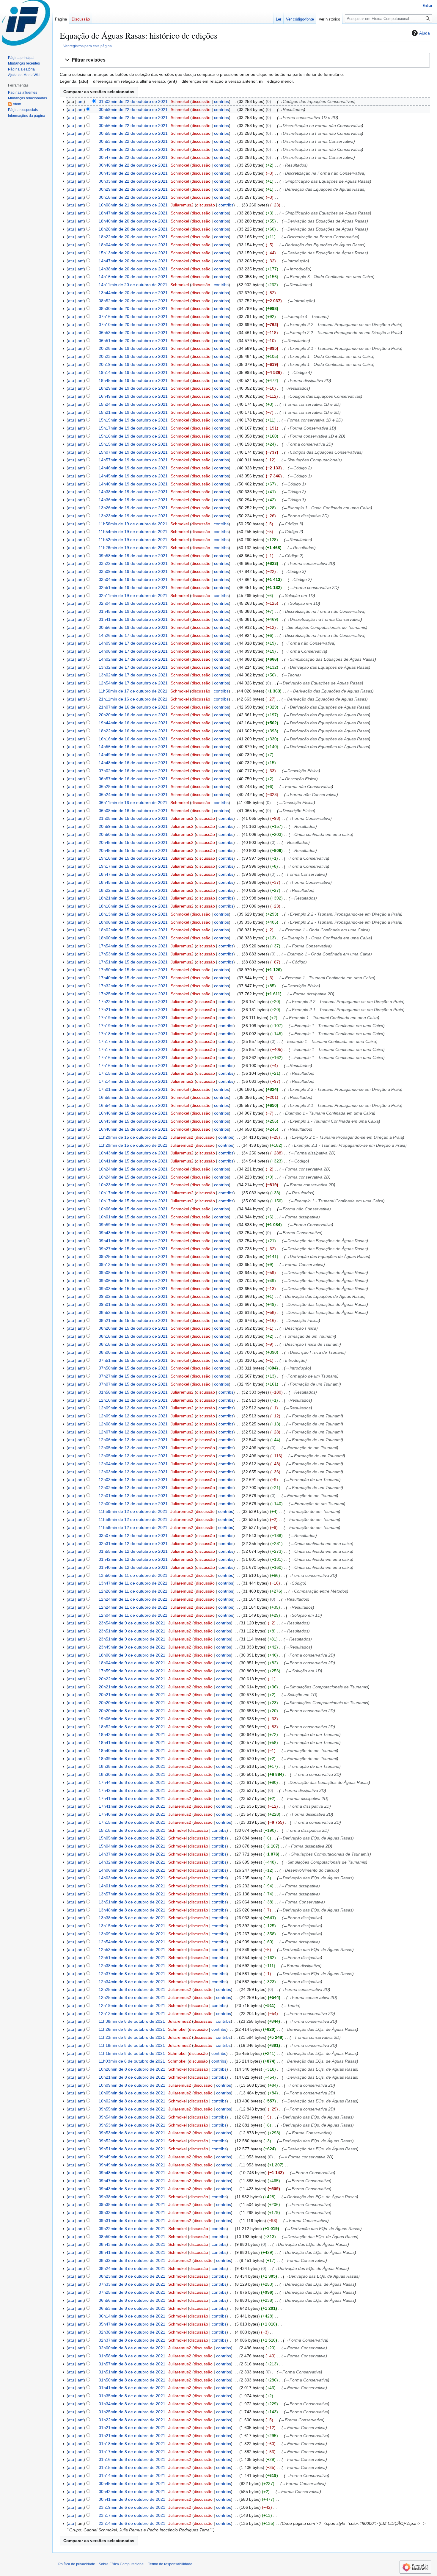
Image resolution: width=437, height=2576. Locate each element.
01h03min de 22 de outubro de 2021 (133, 101)
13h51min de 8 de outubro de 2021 (132, 1902)
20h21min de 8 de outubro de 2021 (132, 1687)
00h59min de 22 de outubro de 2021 (133, 109)
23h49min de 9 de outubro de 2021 (132, 1647)
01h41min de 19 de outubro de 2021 (133, 619)
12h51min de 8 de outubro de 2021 (132, 1958)
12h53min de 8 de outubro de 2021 (132, 1950)
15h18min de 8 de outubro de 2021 (132, 1830)
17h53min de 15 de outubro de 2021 (133, 954)
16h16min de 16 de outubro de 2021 (133, 739)
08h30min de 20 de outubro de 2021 (133, 308)
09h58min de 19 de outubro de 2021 (133, 556)
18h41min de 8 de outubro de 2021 (132, 1743)
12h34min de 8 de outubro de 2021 (132, 1982)
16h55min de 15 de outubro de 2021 (133, 1097)
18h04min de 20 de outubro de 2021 (133, 245)
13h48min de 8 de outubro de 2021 (132, 1910)
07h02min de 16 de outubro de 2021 (133, 771)
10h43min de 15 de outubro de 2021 (133, 1153)
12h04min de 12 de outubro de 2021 (133, 1464)
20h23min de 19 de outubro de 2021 (133, 356)
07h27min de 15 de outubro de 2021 (133, 1376)
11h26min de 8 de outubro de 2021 (132, 2029)
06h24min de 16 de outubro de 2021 (133, 795)
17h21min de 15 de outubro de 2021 (133, 1010)
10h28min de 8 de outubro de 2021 (132, 2069)
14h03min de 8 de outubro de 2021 (132, 1878)
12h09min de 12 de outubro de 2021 (133, 1408)
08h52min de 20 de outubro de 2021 (133, 301)
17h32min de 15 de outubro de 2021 (133, 986)
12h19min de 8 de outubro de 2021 (132, 2005)
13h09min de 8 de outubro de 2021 (132, 1934)
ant (81, 101)
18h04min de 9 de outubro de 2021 (132, 1663)
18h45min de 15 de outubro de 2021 (133, 882)
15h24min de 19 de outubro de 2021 (133, 404)
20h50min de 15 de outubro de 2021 (133, 834)
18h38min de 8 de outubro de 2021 (132, 1766)
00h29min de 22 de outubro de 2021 (133, 189)
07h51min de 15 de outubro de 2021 (133, 1360)
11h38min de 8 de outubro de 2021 (132, 2021)
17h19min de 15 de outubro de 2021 (133, 1018)
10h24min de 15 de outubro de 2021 (133, 1169)
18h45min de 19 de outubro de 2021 (133, 380)
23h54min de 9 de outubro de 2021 (132, 1623)
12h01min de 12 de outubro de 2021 (133, 1496)
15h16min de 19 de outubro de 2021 (133, 436)
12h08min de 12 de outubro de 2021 (133, 1424)
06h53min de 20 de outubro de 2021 (133, 333)
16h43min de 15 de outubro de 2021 (133, 1121)
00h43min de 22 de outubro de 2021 (133, 173)
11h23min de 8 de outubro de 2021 (132, 2037)
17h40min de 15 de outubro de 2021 (133, 978)
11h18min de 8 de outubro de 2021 (132, 2045)
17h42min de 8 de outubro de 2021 (132, 1790)
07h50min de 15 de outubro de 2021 (133, 1368)
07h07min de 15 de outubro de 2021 (133, 1384)
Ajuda (425, 33)
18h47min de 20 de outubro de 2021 (133, 213)
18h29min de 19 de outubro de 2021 (133, 388)
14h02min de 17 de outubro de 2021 (133, 659)
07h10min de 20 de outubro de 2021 (133, 325)
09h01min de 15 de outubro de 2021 (133, 1304)
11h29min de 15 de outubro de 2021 (133, 1137)
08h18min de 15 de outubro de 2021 (133, 1336)
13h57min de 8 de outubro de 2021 (132, 1894)
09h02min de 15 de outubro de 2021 (133, 1296)
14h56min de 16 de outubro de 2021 (133, 747)
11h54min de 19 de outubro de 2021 (133, 532)
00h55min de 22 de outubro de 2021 (133, 133)
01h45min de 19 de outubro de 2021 (133, 611)
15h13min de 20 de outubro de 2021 (133, 253)
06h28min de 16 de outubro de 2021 (133, 786)
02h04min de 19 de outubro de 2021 (133, 603)
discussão (201, 101)
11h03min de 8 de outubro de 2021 (132, 2061)
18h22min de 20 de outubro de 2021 (133, 237)
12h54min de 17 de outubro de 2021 (133, 683)
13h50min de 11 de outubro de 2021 (133, 1575)
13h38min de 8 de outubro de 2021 (132, 1918)
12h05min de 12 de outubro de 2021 (133, 1448)
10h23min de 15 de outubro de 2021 (133, 1185)
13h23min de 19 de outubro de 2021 (133, 516)
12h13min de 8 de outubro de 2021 (132, 2014)
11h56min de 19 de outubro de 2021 (133, 524)
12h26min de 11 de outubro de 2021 (133, 1591)
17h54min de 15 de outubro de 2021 (133, 946)
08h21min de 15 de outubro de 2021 (133, 1320)
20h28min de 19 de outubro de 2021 (133, 348)
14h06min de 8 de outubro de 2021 (132, 1870)
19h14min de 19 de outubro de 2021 (133, 372)
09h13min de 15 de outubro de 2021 (133, 1265)
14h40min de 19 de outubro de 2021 (133, 484)
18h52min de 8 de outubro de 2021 (132, 1727)
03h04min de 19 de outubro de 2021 (133, 579)
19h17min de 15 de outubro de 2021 (133, 866)
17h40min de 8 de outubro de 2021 (132, 1814)
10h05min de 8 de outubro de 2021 (132, 2093)
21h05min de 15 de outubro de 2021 (133, 818)
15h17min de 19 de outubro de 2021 (133, 428)
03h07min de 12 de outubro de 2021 (133, 1535)
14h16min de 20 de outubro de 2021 (133, 277)
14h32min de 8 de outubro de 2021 (132, 1862)
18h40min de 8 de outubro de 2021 (132, 1751)
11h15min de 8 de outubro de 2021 (132, 2053)
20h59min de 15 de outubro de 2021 (133, 826)
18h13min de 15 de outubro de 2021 (133, 914)
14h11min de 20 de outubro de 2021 (133, 285)
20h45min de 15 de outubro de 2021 (133, 842)
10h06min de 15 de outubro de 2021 (133, 1209)
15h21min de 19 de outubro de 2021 (133, 412)
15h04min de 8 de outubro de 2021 (132, 1846)
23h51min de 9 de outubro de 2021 (132, 1631)
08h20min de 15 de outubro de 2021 (133, 1328)
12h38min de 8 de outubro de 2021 (132, 1966)
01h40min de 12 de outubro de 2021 (133, 1567)
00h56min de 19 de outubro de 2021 (133, 627)
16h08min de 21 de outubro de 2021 (133, 205)
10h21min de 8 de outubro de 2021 (132, 2077)
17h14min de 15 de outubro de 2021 (133, 1081)
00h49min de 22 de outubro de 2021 (133, 149)
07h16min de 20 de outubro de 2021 (133, 316)
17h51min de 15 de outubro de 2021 (133, 962)
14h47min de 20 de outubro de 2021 (133, 261)
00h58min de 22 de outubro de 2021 (133, 117)
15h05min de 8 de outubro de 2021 (132, 1838)
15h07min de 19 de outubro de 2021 (133, 452)
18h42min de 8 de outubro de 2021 (132, 1734)
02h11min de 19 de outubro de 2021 (133, 596)
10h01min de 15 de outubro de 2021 (133, 1217)
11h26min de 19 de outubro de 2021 (133, 548)
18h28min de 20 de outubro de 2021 (133, 229)
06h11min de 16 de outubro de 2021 (133, 803)
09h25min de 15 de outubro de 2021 (133, 1256)
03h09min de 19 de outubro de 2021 (133, 571)
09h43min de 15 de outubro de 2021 (133, 1233)
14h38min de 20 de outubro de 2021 (133, 269)
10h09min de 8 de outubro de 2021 (132, 2085)
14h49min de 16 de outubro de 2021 (133, 755)
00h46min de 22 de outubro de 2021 (133, 165)
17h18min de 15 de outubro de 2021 (133, 1034)
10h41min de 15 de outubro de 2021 (133, 1161)
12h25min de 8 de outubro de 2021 (132, 1989)
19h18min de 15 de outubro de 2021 (133, 858)
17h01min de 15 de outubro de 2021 (133, 1089)
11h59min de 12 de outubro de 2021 (133, 1511)
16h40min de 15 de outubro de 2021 (133, 1129)
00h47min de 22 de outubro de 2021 (133, 157)
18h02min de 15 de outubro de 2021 (133, 930)
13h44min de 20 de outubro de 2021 (133, 293)
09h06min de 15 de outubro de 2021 (133, 1281)
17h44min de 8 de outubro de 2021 (132, 1782)
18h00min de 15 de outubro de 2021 (133, 938)
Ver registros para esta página (88, 46)
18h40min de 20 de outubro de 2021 (133, 221)
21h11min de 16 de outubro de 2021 (133, 699)
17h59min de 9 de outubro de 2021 (132, 1671)
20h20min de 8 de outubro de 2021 (132, 1703)
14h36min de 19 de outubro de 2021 (133, 500)
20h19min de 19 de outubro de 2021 (133, 364)
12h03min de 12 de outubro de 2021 (133, 1472)
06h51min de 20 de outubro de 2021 (133, 341)
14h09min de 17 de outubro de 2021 (133, 643)
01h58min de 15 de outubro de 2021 (133, 1392)
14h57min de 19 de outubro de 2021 (133, 460)
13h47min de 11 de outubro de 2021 (133, 1583)
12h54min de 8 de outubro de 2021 (132, 1942)
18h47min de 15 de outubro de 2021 (133, 874)
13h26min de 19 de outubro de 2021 (133, 508)
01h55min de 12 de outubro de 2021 (133, 1551)
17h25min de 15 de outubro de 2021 (133, 994)
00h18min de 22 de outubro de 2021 (133, 197)
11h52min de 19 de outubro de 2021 (133, 540)
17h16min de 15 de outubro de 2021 (133, 1057)
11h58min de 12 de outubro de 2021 (133, 1519)
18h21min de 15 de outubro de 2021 (133, 898)
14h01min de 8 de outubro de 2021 (132, 1886)
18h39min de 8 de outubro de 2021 (132, 1759)
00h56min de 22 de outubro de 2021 (133, 126)
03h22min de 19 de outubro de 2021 (133, 563)
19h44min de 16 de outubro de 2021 (133, 723)
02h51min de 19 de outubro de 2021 (133, 587)
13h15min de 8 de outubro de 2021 (132, 1926)
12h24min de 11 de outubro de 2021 (133, 1599)
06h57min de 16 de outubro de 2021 (133, 779)
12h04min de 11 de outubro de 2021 (133, 1615)
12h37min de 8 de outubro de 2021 (132, 1974)
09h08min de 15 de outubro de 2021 (133, 1273)
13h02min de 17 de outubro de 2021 (133, 675)
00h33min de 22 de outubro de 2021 (133, 181)
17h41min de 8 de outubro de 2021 (132, 1798)
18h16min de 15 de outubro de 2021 (133, 906)
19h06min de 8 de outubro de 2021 (132, 1719)
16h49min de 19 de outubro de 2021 (133, 396)
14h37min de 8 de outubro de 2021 (132, 1854)
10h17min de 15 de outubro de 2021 (133, 1193)
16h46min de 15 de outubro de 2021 (133, 1113)
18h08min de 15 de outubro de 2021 (133, 922)
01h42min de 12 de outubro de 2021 (133, 1559)
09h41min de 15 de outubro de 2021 (133, 1241)
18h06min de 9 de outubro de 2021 (132, 1655)
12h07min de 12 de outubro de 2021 (133, 1432)
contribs (221, 101)
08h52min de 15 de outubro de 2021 (133, 1312)
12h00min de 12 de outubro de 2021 (133, 1504)
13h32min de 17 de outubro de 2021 (133, 667)
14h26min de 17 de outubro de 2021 (133, 635)
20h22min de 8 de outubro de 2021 (132, 1679)
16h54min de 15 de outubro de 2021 (133, 1105)
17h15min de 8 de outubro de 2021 (132, 1822)
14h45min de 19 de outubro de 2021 (133, 476)
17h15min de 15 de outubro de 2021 (133, 1073)
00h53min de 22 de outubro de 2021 (133, 141)
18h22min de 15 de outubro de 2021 (133, 890)
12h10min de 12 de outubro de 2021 (133, 1400)
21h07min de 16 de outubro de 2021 (133, 707)
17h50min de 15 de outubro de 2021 (133, 970)
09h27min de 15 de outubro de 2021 (133, 1249)
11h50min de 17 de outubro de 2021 (133, 691)
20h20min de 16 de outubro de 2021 (133, 715)
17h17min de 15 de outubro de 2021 (133, 1041)
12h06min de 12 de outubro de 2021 (133, 1440)
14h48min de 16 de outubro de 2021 (133, 763)
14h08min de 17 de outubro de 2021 (133, 651)
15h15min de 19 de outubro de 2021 (133, 444)
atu (71, 109)
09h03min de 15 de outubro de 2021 (133, 1289)
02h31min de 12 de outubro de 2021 (133, 1544)
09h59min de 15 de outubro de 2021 (133, 1225)
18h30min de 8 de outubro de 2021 (132, 1774)
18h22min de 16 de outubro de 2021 (133, 731)
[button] (245, 60)
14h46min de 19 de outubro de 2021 (133, 468)
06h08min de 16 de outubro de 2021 (133, 811)
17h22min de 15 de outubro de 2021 (133, 1002)
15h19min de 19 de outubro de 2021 (133, 420)
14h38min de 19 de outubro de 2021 (133, 492)
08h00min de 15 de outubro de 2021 (133, 1352)
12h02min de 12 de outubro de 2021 (133, 1488)
